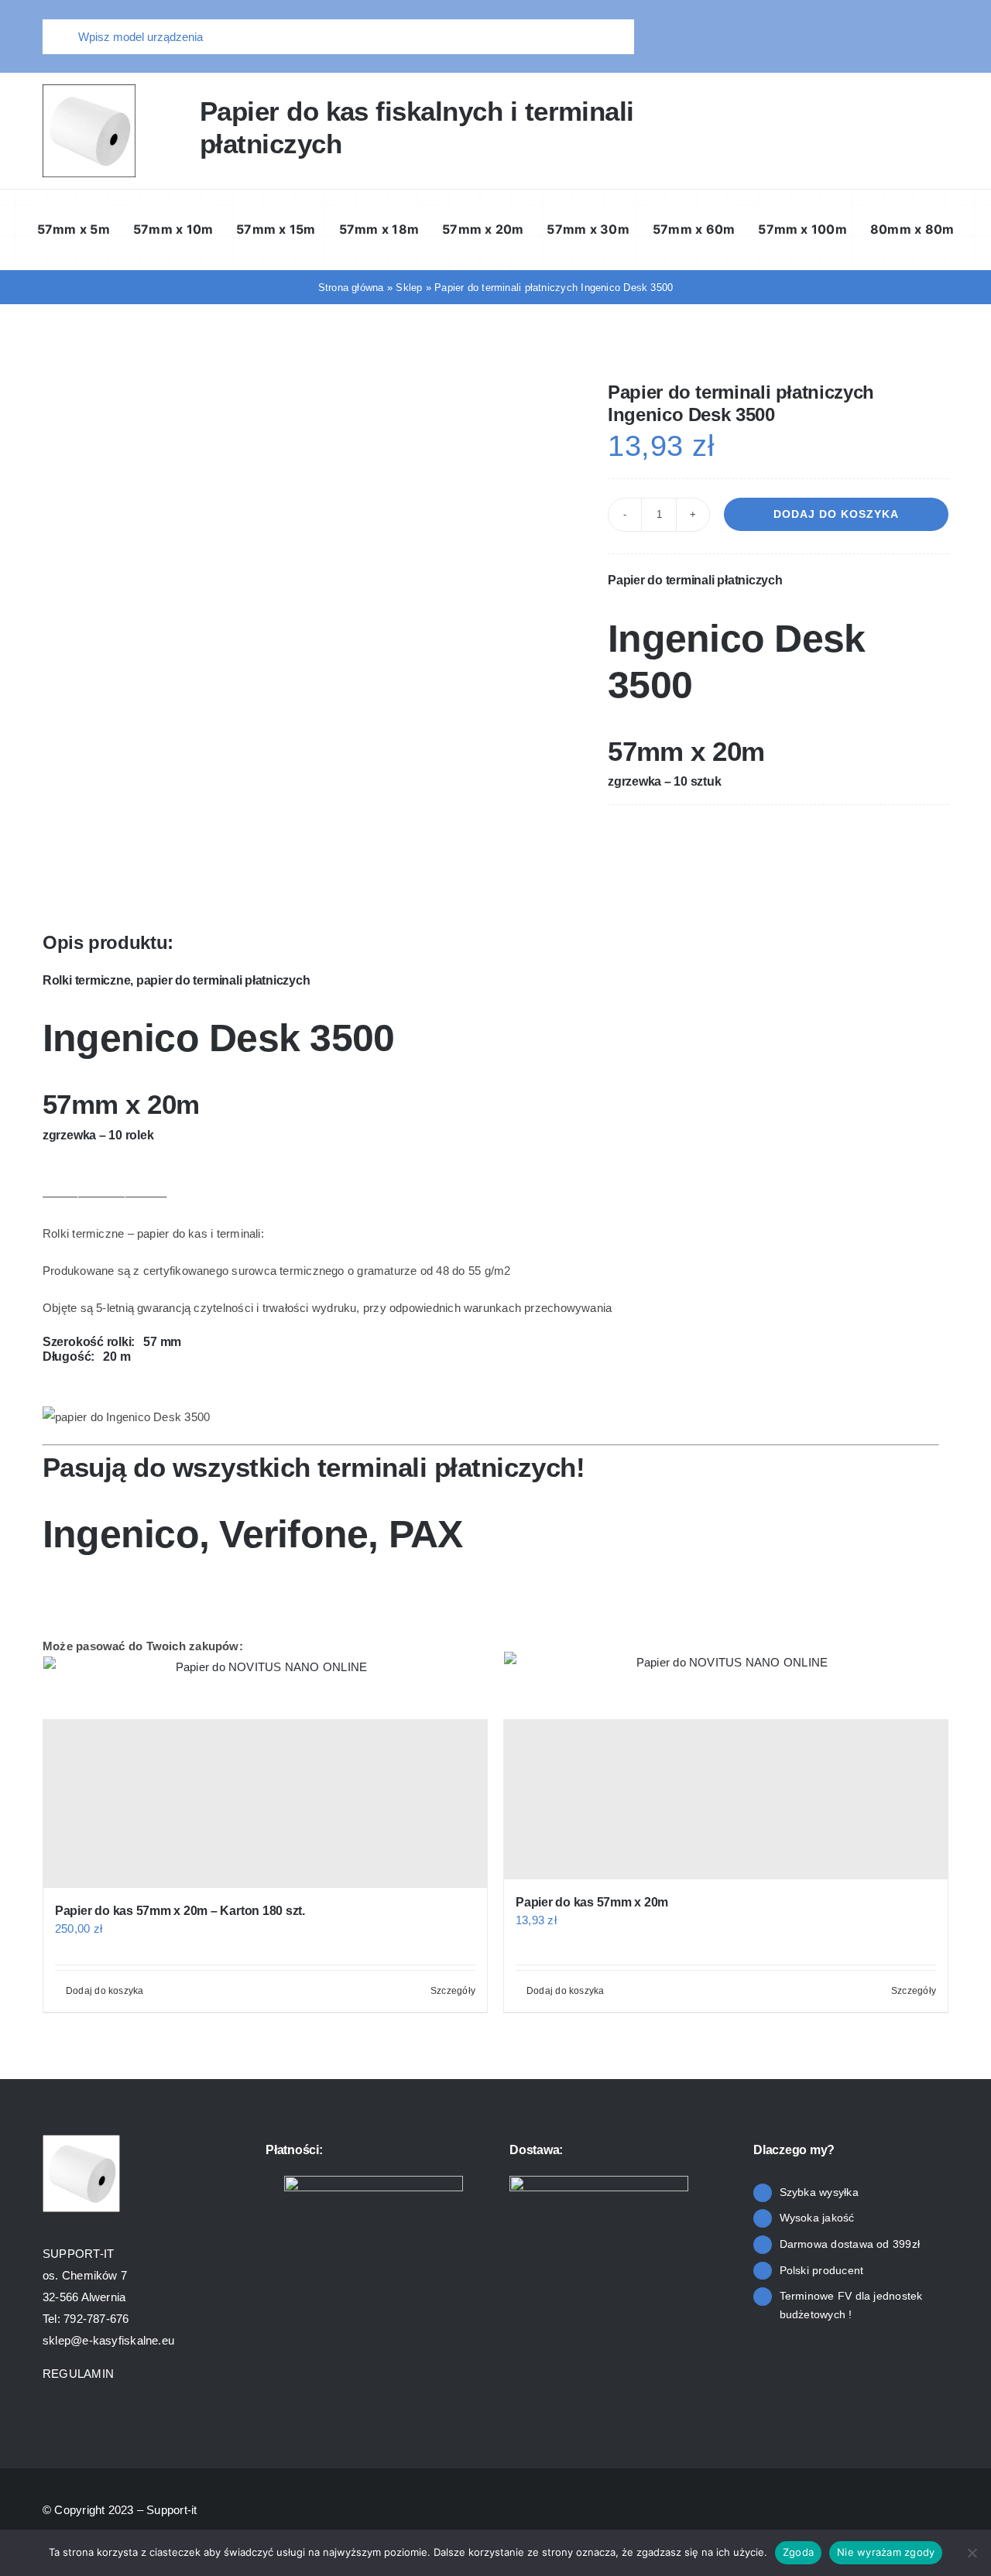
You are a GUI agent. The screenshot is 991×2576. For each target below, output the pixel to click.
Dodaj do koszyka (836, 514)
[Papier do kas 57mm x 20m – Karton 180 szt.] (265, 1804)
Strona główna (351, 288)
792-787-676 (96, 2319)
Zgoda (798, 2552)
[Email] (936, 837)
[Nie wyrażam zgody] (972, 2553)
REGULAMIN (80, 2374)
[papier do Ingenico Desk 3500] (302, 406)
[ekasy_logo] (89, 90)
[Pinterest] (911, 837)
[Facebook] (861, 837)
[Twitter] (886, 837)
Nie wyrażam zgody (886, 2552)
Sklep (409, 288)
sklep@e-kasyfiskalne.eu (108, 2340)
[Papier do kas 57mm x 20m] (726, 1800)
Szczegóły (453, 1991)
